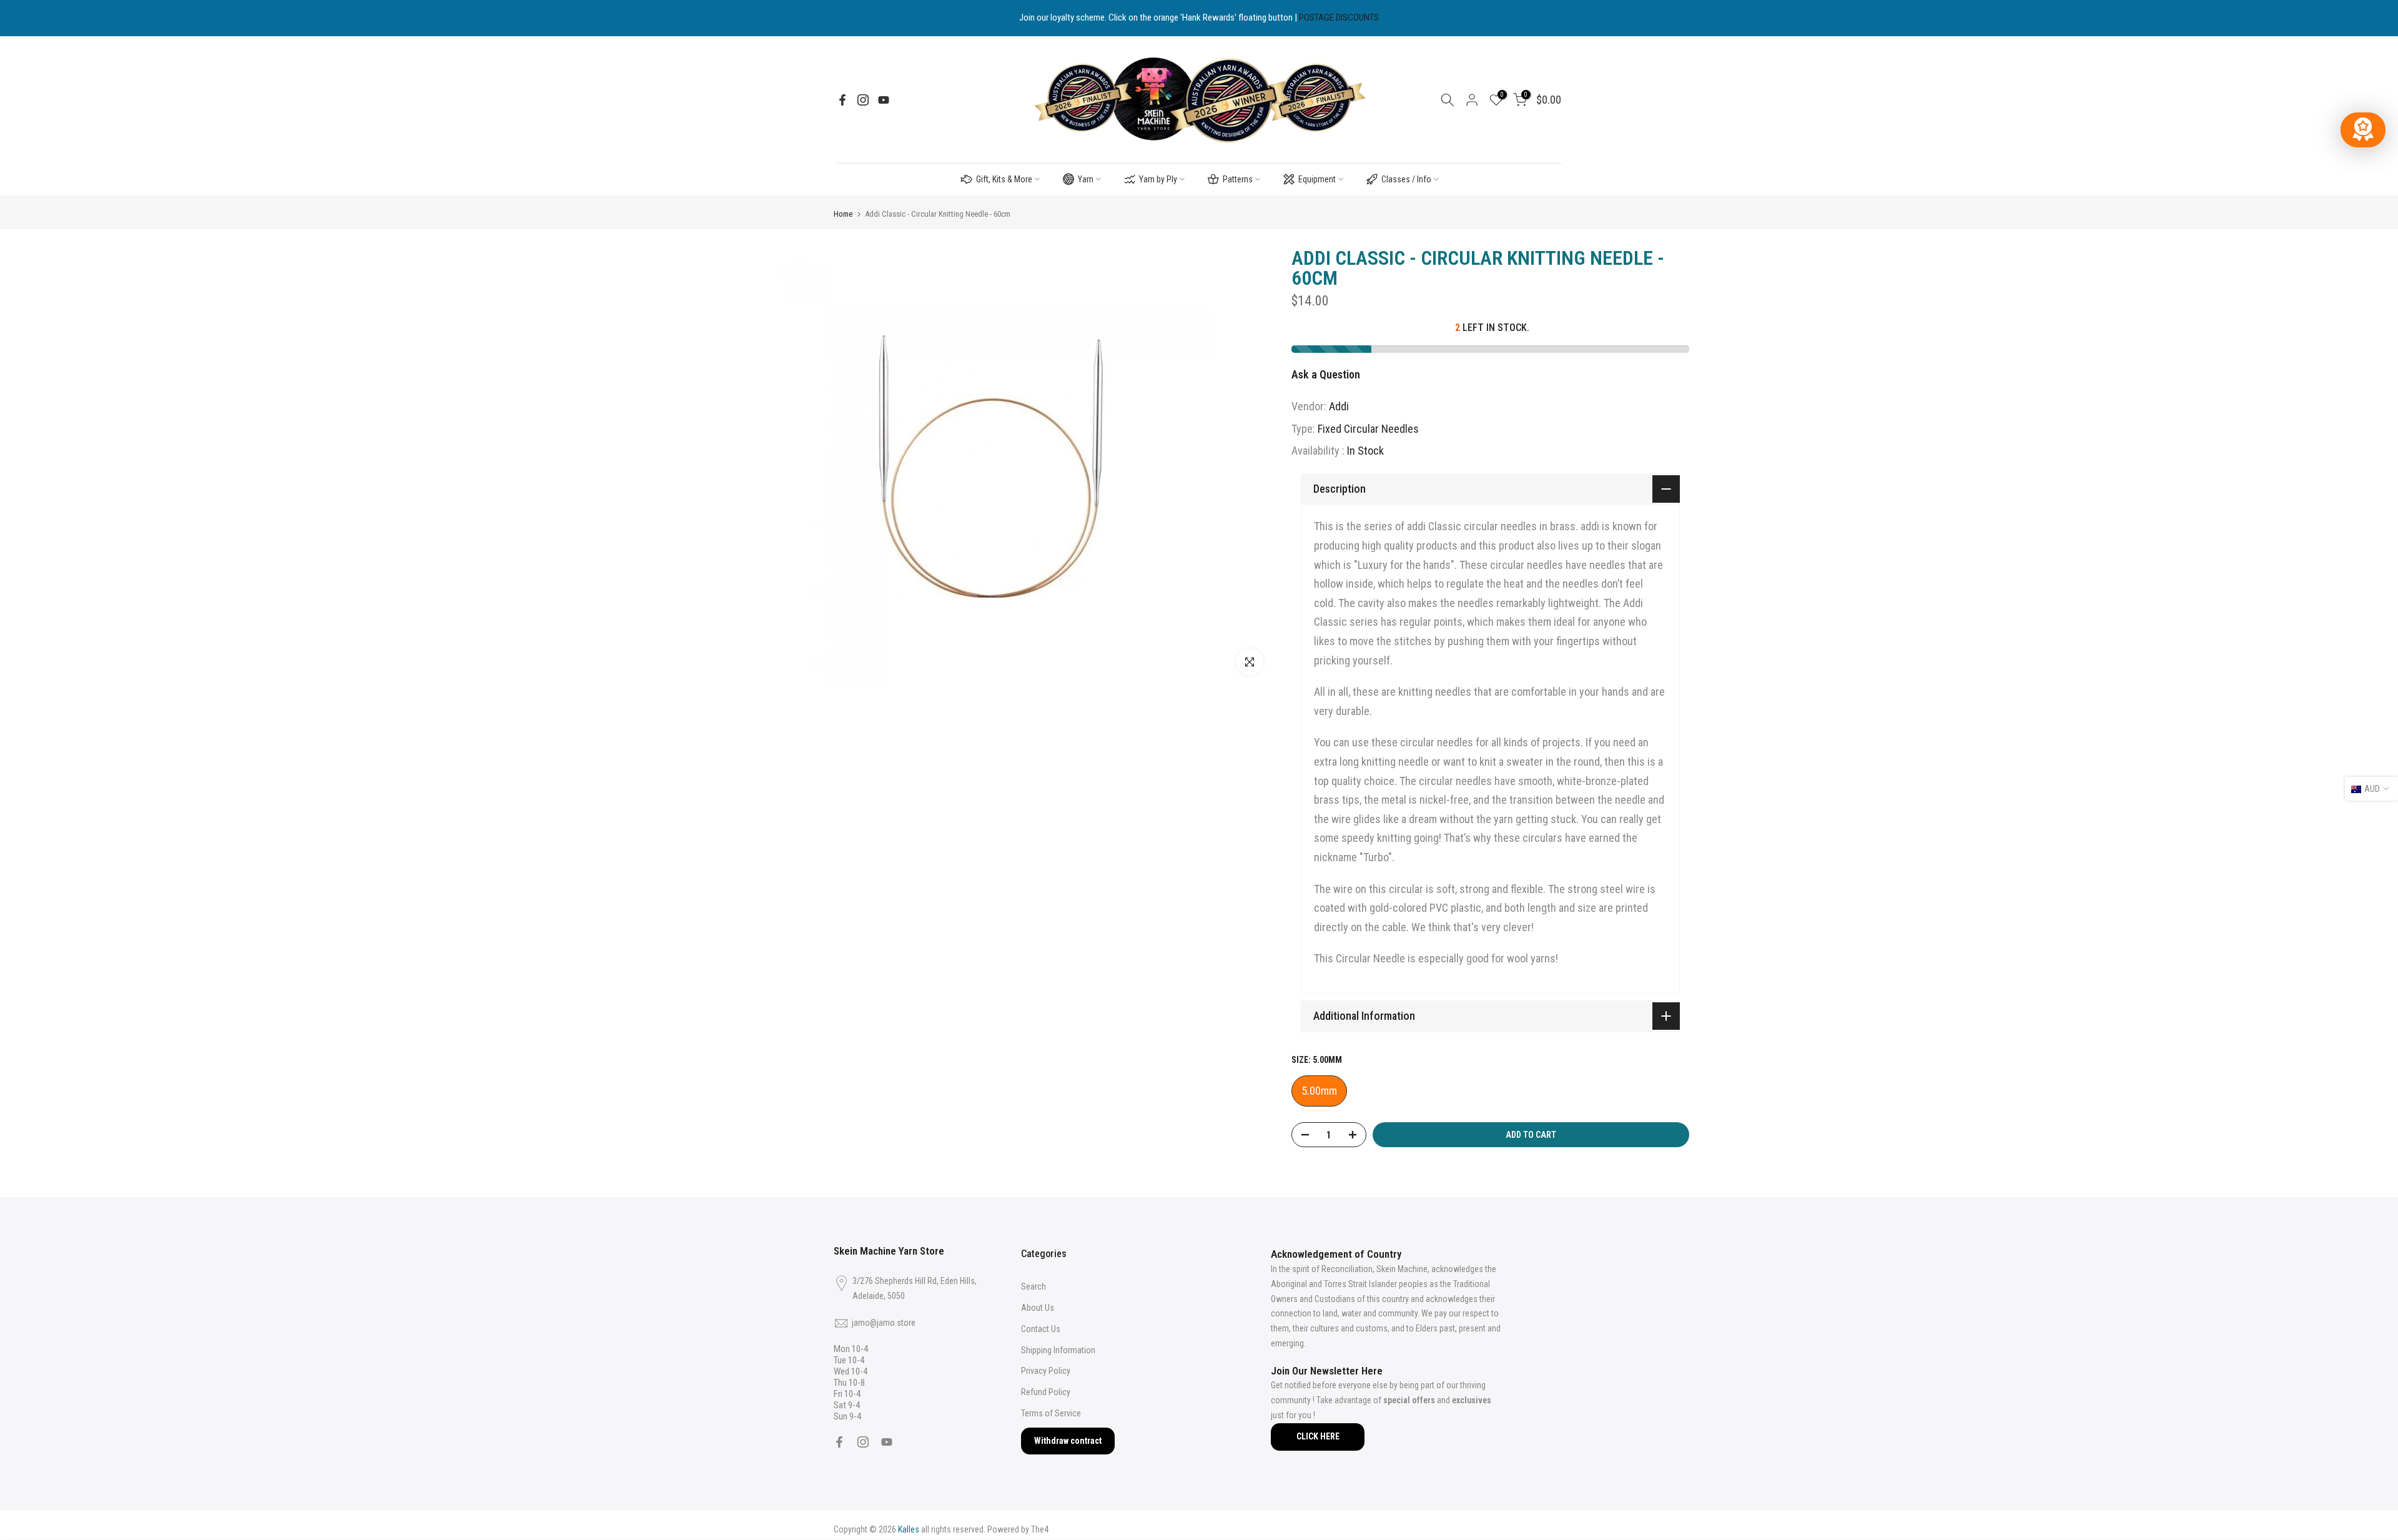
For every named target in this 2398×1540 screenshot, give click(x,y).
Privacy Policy (1046, 1371)
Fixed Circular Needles (1368, 429)
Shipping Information (1058, 1350)
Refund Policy (1046, 1392)
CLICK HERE (1318, 1436)
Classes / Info (1406, 179)
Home (843, 214)
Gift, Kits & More (1004, 179)
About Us (1038, 1308)
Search (1034, 1286)
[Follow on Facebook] (842, 100)
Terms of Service (1051, 1413)
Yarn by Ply (1158, 179)
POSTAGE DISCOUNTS (1339, 17)
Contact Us (1041, 1329)
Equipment (1317, 179)
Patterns (1238, 179)
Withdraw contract (1068, 1441)
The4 (1040, 1529)
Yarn (1086, 179)
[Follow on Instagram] (863, 100)
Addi (1339, 406)
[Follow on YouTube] (884, 100)
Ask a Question (1326, 374)
